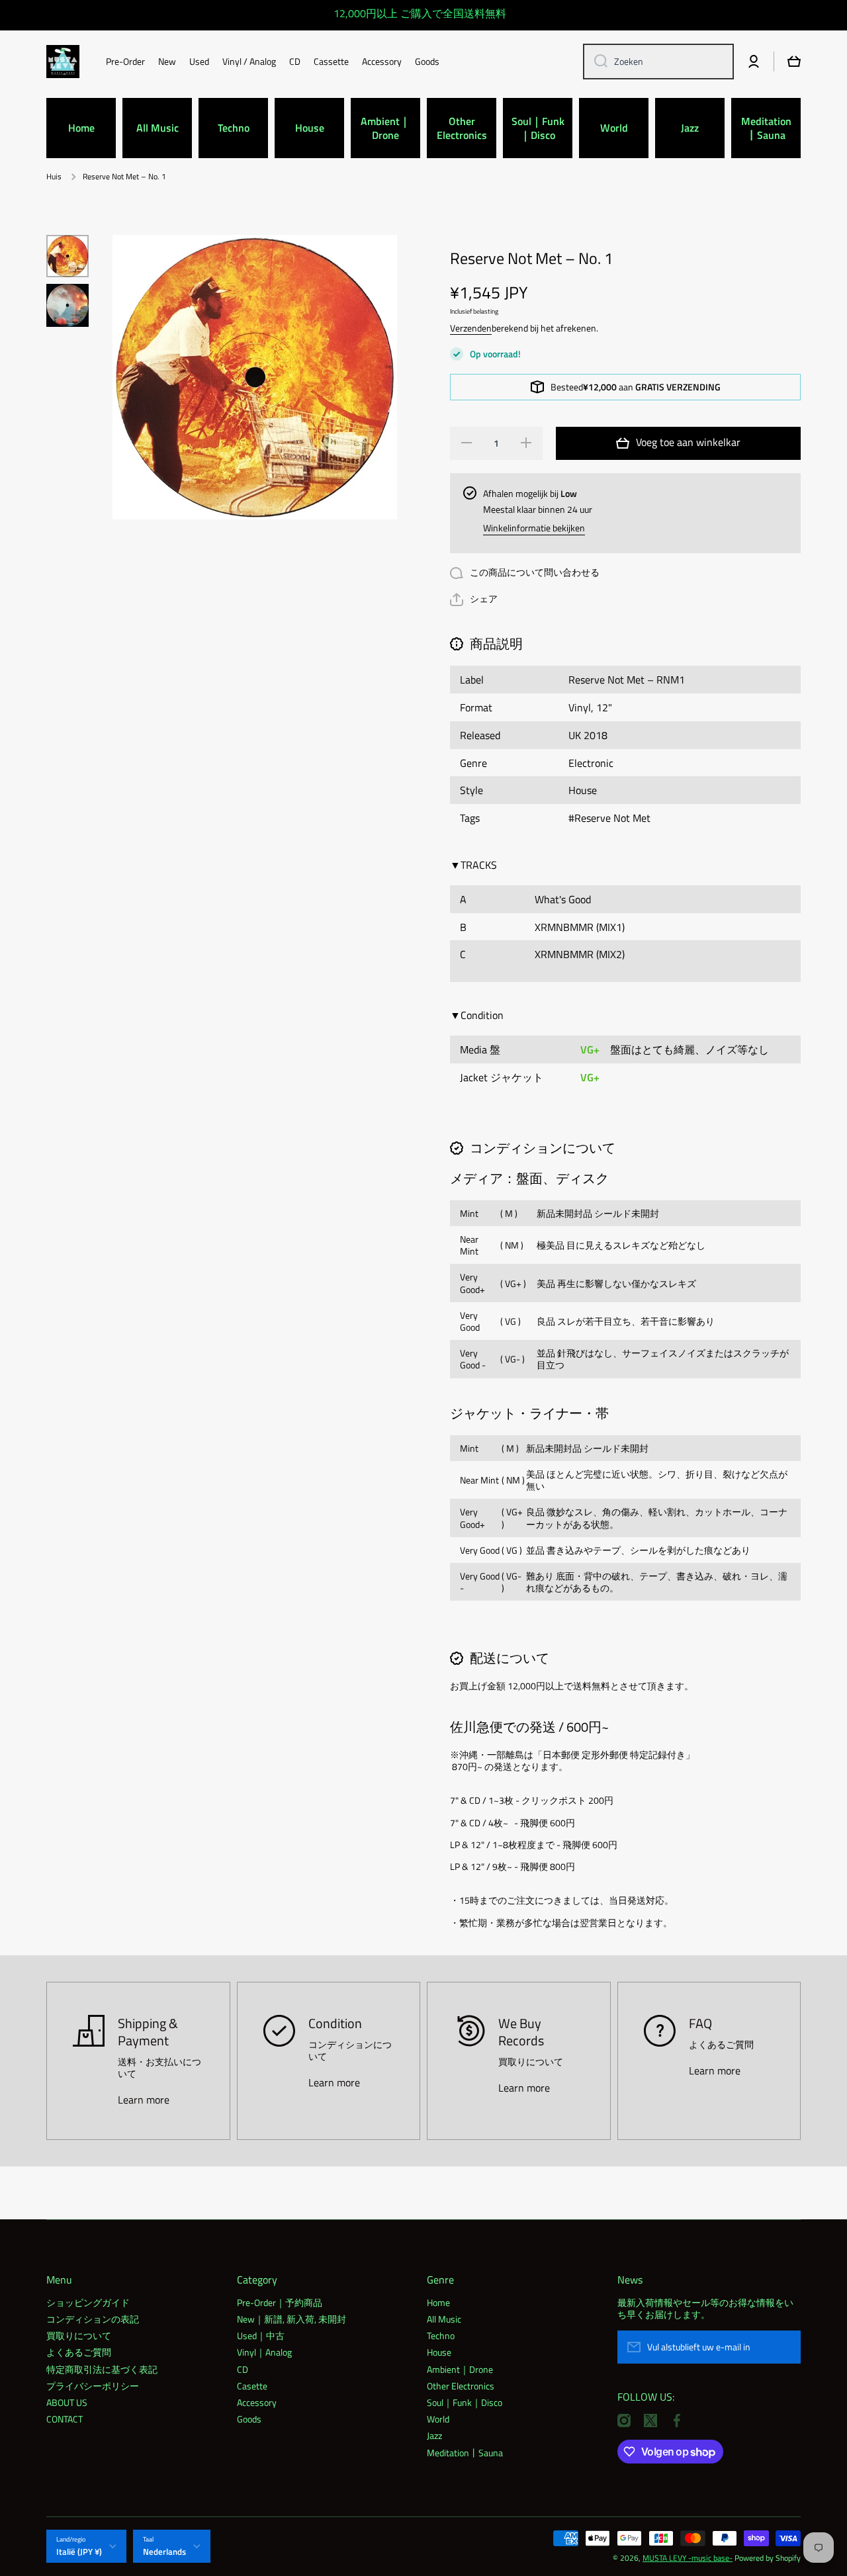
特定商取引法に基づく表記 (102, 2369)
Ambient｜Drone (460, 2369)
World (438, 2419)
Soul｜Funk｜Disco (465, 2402)
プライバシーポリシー (93, 2385)
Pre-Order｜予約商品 (280, 2302)
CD (243, 2369)
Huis (54, 177)
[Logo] (63, 62)
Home (438, 2302)
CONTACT (65, 2419)
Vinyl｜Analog (264, 2352)
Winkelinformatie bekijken (534, 528)
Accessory (257, 2402)
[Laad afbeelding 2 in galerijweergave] (67, 305)
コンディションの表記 (93, 2319)
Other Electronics (461, 2385)
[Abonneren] (784, 2347)
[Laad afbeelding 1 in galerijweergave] (67, 256)
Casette (252, 2385)
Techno (441, 2335)
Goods (249, 2419)
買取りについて (79, 2335)
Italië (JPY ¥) (79, 2552)
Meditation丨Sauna (465, 2452)
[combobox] (658, 62)
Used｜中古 (261, 2335)
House (439, 2352)
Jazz (434, 2435)
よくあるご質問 (79, 2352)
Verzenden (471, 328)
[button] (474, 600)
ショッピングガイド (88, 2302)
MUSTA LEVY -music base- (688, 2558)
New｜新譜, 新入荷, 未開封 (291, 2319)
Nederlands (164, 2552)
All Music (444, 2319)
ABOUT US (67, 2402)
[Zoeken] (596, 62)
